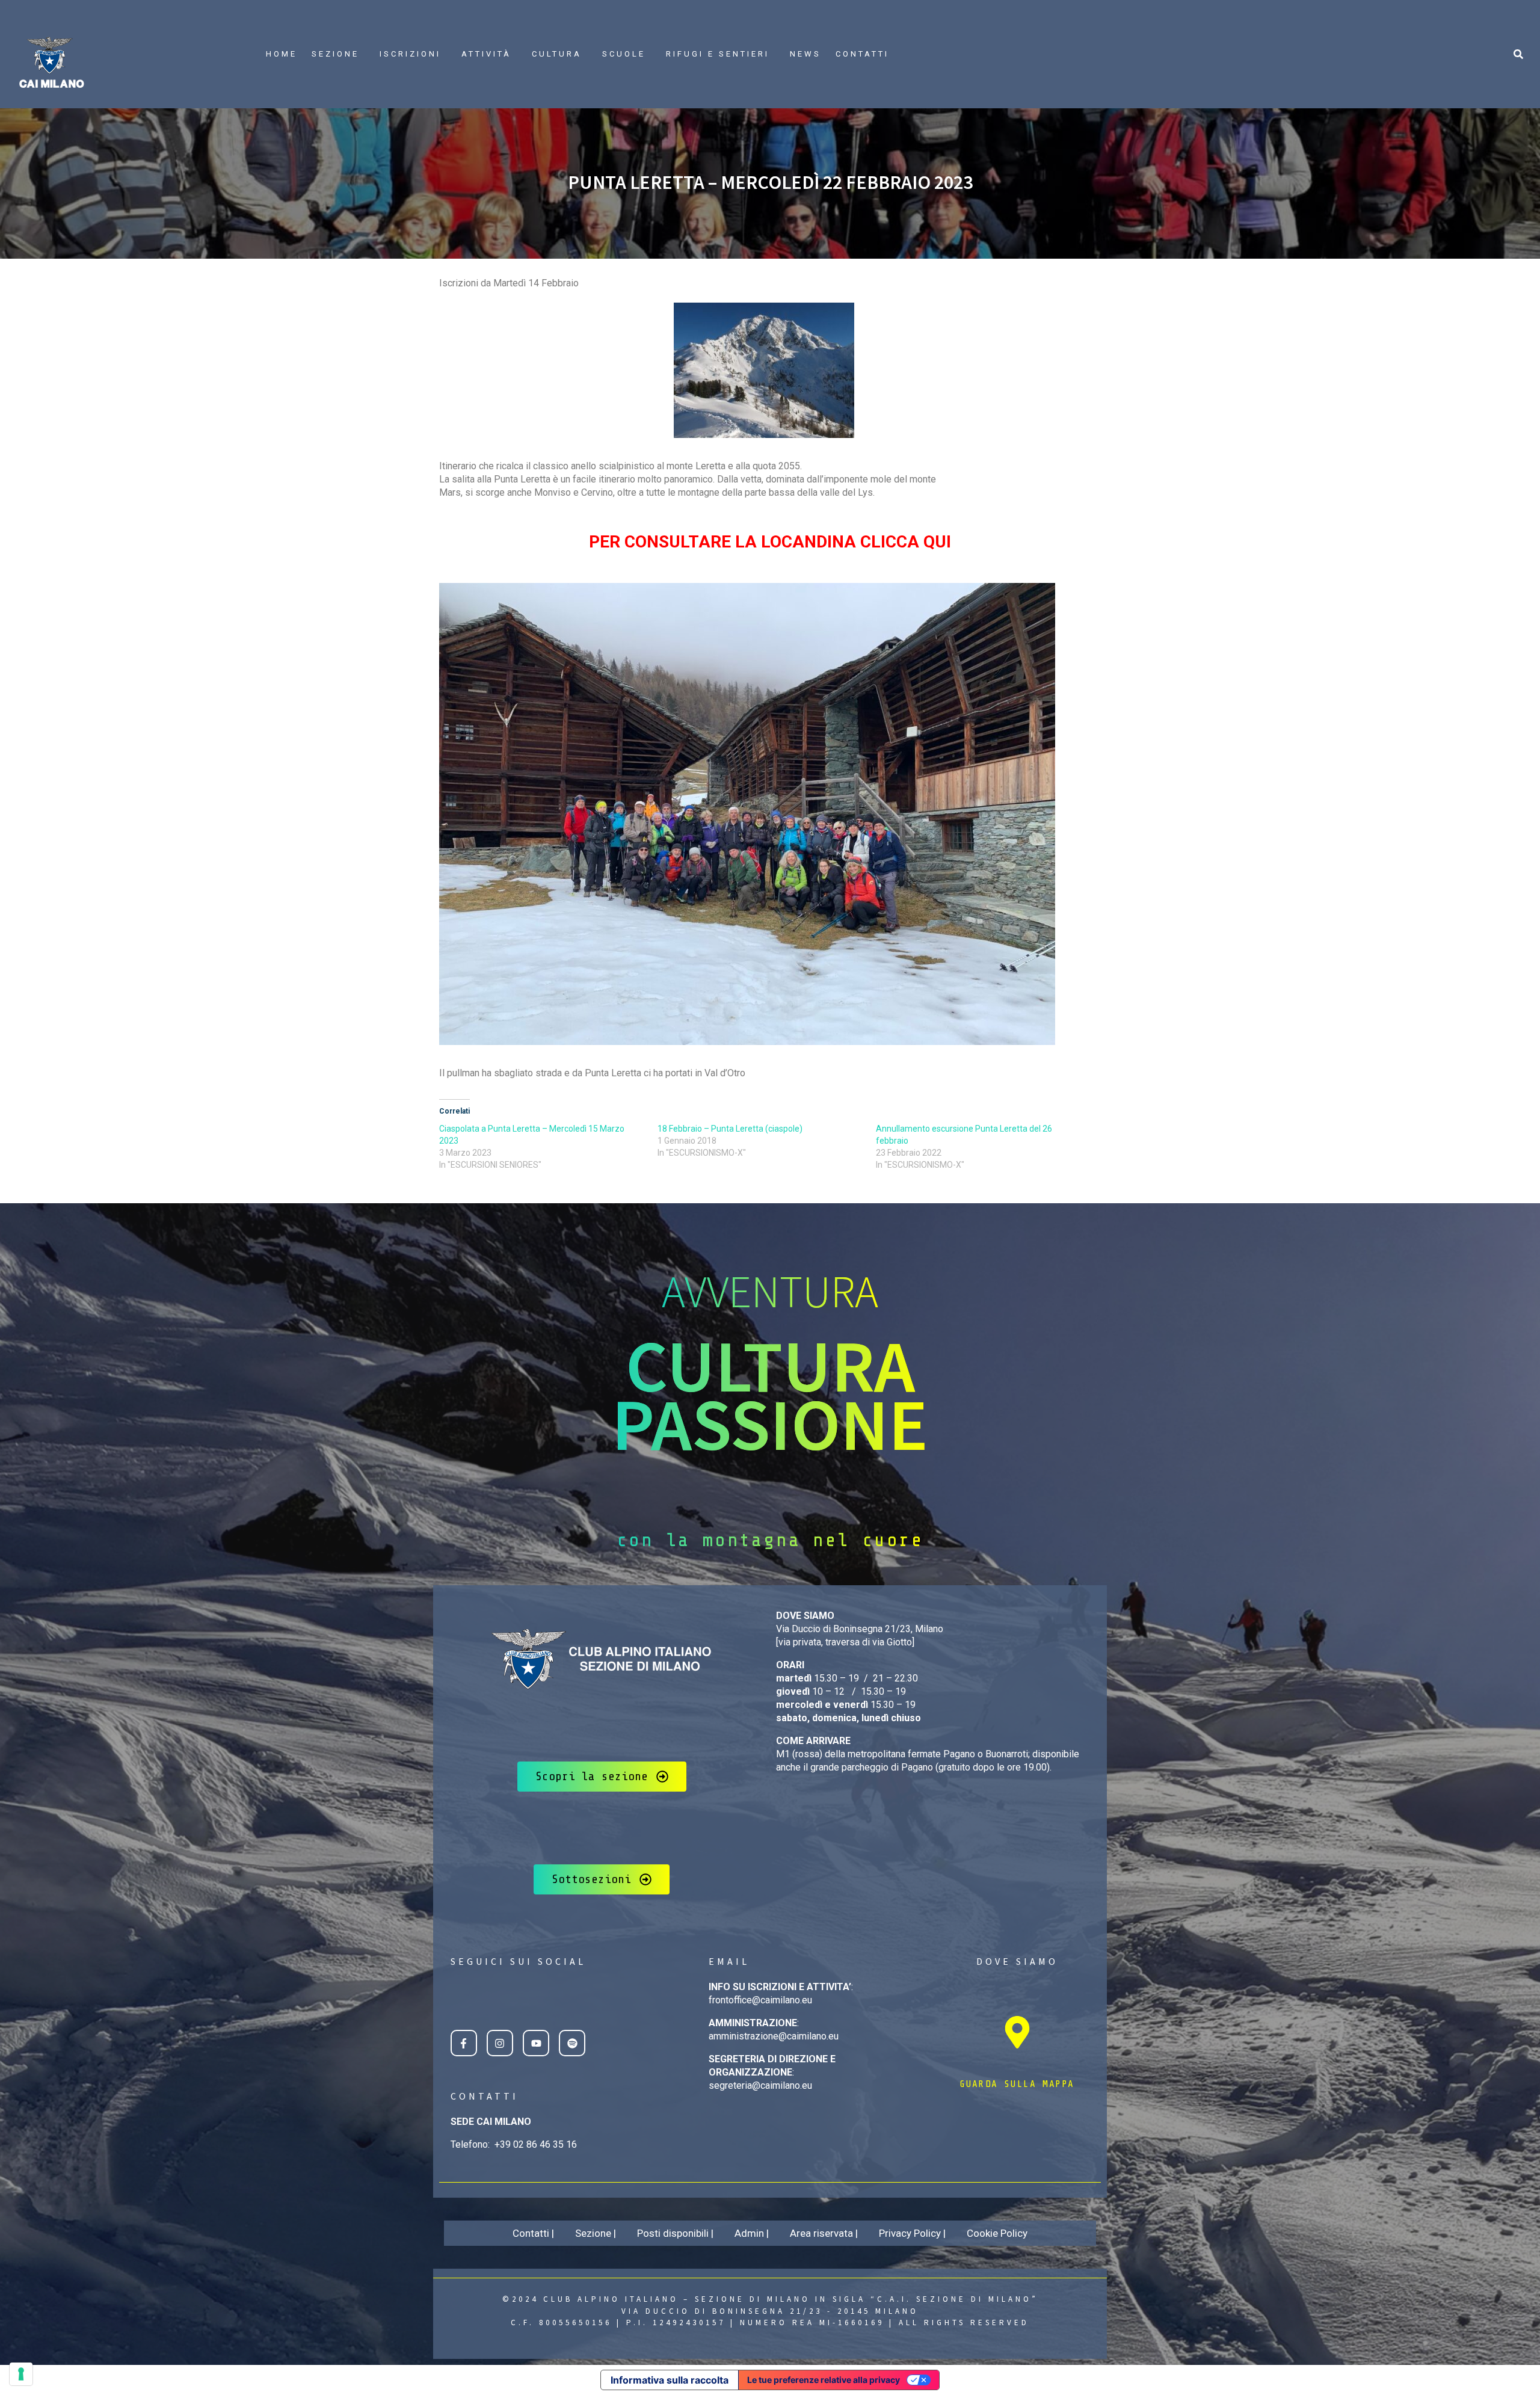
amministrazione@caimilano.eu (774, 2036)
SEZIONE (335, 54)
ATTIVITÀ (486, 54)
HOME (282, 54)
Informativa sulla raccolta (670, 2380)
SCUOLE (624, 54)
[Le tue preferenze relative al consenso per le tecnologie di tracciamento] (21, 2374)
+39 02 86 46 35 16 (536, 2144)
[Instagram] (500, 2043)
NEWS (805, 54)
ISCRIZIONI (410, 54)
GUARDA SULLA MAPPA (1017, 2084)
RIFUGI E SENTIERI (718, 54)
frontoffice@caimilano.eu (760, 2000)
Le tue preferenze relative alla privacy (824, 2380)
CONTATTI (862, 54)
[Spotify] (572, 2043)
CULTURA (557, 54)
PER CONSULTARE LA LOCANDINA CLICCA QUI (770, 542)
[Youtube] (536, 2043)
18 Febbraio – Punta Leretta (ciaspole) (730, 1129)
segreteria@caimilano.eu (760, 2085)
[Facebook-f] (464, 2043)
